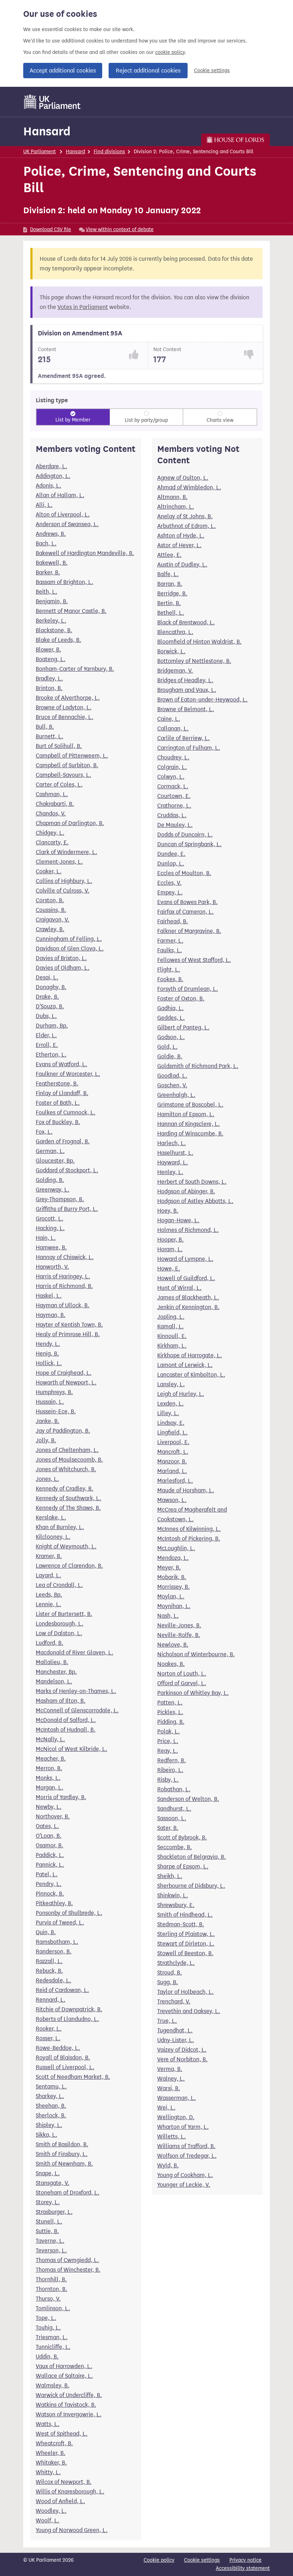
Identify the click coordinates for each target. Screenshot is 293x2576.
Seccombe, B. (175, 1847)
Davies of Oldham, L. (63, 968)
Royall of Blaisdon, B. (63, 2058)
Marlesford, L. (175, 1481)
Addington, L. (53, 476)
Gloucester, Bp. (55, 1161)
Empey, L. (170, 892)
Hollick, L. (49, 1363)
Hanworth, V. (52, 1267)
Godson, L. (171, 1037)
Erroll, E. (47, 1045)
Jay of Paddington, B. (63, 1431)
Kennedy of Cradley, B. (64, 1489)
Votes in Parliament (83, 307)
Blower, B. (48, 650)
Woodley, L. (51, 2511)
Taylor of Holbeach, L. (185, 1992)
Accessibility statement (243, 2568)
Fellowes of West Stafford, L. (194, 960)
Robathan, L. (174, 1789)
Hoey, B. (168, 1211)
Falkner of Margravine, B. (189, 931)
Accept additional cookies (63, 71)
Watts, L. (48, 2424)
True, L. (167, 2021)
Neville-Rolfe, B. (179, 1635)
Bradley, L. (49, 678)
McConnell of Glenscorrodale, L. (77, 1710)
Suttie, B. (47, 2231)
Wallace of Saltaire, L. (64, 2376)
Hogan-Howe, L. (178, 1220)
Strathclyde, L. (176, 1963)
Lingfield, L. (172, 1432)
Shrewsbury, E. (176, 1905)
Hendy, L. (48, 1344)
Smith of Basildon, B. (62, 2144)
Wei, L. (166, 2108)
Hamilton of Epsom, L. (186, 1114)
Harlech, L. (172, 1143)
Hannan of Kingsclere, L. (188, 1124)
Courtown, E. (174, 796)
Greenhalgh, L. (176, 1095)
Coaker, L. (49, 871)
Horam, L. (170, 1249)
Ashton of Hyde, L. (181, 536)
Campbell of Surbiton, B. (67, 765)
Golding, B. (50, 1180)
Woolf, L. (48, 2520)
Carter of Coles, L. (59, 785)
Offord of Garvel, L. (182, 1683)
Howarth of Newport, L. (66, 1382)
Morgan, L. (49, 1788)
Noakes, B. (171, 1664)
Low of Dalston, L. (59, 1633)
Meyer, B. (169, 1567)
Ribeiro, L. (170, 1770)
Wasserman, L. (177, 2098)
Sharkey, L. (50, 2096)
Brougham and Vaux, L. (187, 690)
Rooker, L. (49, 2029)
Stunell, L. (49, 2221)
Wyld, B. (168, 2165)
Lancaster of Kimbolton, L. (191, 1375)
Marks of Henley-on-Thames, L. (76, 1691)
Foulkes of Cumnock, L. (66, 1112)
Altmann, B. (172, 497)
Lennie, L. (48, 1604)
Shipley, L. (49, 2125)
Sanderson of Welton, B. (188, 1799)
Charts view (220, 420)
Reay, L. (168, 1751)
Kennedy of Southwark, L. (68, 1498)
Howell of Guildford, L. (186, 1278)
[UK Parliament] (52, 102)
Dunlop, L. (171, 863)
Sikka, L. (46, 2135)
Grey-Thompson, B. (60, 1199)
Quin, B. (46, 1932)
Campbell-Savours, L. (63, 775)
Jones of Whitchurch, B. (66, 1469)
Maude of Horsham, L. (186, 1490)
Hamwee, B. (51, 1247)
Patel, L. (47, 1874)
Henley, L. (170, 1172)
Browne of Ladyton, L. (64, 707)
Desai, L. (47, 977)
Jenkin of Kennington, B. (188, 1307)
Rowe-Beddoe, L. (58, 2048)
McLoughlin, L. (176, 1548)
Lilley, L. (168, 1413)
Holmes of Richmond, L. (188, 1230)
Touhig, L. (48, 2328)
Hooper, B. (170, 1240)
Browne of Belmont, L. (186, 709)
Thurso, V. (48, 2299)
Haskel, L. (49, 1296)
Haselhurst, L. (175, 1153)
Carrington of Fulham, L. (189, 748)
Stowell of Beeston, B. (185, 1953)
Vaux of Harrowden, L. (64, 2366)
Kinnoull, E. (172, 1336)
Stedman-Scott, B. (181, 1924)
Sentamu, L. (51, 2086)
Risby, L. (168, 1780)
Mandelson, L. (54, 1681)
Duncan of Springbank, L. (189, 844)
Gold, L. (167, 1047)
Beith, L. (46, 592)
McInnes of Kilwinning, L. (189, 1529)
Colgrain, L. (172, 767)
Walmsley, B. (53, 2385)
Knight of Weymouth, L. (66, 1546)
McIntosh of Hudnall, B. (66, 1730)
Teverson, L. (51, 2250)
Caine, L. (169, 719)
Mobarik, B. (172, 1577)
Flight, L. (169, 970)
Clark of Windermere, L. (66, 852)
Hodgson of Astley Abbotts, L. (195, 1201)
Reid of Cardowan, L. (62, 1990)
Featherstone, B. (57, 1084)
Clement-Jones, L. (59, 862)
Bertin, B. (169, 603)
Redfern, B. (172, 1760)
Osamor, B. (49, 1845)
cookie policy (170, 52)
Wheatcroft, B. (54, 2443)
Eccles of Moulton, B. (184, 873)
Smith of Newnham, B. (64, 2164)
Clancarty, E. (52, 842)
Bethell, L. (171, 613)
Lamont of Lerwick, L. (185, 1365)
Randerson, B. (54, 1951)
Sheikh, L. (170, 1876)
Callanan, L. (173, 728)
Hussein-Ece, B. (56, 1411)
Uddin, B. (47, 2357)
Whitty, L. (48, 2472)
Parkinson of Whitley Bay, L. (193, 1693)
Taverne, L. (50, 2241)
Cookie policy (159, 2560)
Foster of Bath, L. (58, 1103)
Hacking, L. (50, 1228)
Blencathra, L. (175, 632)
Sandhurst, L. (174, 1809)
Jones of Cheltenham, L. (67, 1450)
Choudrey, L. (173, 757)
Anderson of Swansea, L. (67, 524)
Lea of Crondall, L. (59, 1585)
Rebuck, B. (49, 1971)
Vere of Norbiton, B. (182, 2059)
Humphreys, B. (54, 1392)
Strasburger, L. (54, 2212)
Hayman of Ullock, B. (63, 1305)
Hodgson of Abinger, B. (186, 1191)
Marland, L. (172, 1471)
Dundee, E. (171, 854)
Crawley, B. (50, 929)
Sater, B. (168, 1828)
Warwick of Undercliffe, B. (69, 2395)
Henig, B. (47, 1354)
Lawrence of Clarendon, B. (69, 1566)
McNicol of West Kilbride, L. (71, 1749)
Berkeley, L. (51, 621)
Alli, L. (44, 505)
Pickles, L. (170, 1712)
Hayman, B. (51, 1315)
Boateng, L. (51, 659)
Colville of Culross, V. (63, 891)
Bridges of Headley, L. (185, 680)
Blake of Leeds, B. (58, 640)
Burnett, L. (49, 736)
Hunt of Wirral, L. (179, 1288)
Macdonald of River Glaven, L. (75, 1653)
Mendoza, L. (173, 1558)
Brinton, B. (49, 688)
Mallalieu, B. (52, 1662)
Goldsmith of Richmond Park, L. (198, 1066)
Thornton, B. (51, 2289)
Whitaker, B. (51, 2463)
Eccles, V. (169, 883)
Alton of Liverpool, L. (63, 515)
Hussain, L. (50, 1402)
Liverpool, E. (173, 1442)
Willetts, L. (172, 2136)
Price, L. (168, 1741)
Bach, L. (46, 543)
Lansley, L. (171, 1384)
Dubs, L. (46, 1016)
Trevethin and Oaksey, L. (189, 2011)
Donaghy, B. (51, 987)
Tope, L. (46, 2318)
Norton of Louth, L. (182, 1674)
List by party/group (146, 420)
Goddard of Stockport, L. (67, 1170)
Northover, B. (53, 1816)
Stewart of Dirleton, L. (186, 1944)
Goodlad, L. (172, 1076)
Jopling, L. (171, 1317)
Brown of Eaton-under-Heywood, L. (202, 700)
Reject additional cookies (148, 71)
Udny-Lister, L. (176, 2040)
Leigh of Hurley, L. (181, 1394)
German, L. (50, 1151)
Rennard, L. (51, 2000)
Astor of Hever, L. (179, 545)
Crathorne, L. (174, 806)
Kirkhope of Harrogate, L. (190, 1355)
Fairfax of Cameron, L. (185, 912)
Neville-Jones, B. (179, 1625)
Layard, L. (48, 1575)
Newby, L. (49, 1807)
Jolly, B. (46, 1440)
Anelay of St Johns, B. (185, 516)
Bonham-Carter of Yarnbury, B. (75, 669)
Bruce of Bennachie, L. (64, 717)
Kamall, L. (170, 1326)
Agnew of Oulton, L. (183, 478)
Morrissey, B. (173, 1587)
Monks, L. (48, 1778)
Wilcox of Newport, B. (64, 2482)
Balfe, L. (168, 574)
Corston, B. (50, 900)
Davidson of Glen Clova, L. (70, 948)
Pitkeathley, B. (54, 1903)
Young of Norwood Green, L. (72, 2530)
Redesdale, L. (53, 1980)
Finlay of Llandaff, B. (62, 1093)
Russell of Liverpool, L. (65, 2067)
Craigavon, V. (53, 920)
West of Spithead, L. (62, 2434)
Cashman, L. (52, 794)
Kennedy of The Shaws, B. (68, 1508)
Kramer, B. (49, 1556)
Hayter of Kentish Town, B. (69, 1325)
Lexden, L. (170, 1404)
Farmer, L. (170, 941)
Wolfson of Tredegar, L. (187, 2156)
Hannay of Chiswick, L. (65, 1257)
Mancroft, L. (173, 1452)
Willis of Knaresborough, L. (70, 2492)
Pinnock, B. (50, 1894)
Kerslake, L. (51, 1517)
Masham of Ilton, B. (61, 1701)
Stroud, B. (170, 1973)
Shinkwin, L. (173, 1895)
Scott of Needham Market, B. (73, 2077)
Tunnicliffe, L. (53, 2347)
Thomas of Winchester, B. (68, 2270)
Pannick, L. (50, 1865)
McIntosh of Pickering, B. (189, 1539)
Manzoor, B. (172, 1461)
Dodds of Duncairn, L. (185, 835)
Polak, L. (168, 1731)
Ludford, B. (49, 1643)
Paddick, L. (50, 1855)
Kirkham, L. (172, 1346)
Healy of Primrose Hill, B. (68, 1334)
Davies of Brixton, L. (61, 958)
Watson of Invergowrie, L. (69, 2414)
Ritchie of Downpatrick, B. (69, 2009)
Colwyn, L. (171, 777)
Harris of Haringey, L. (63, 1276)
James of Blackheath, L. (188, 1297)
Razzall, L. (49, 1961)
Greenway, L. (53, 1190)
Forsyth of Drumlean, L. (188, 989)
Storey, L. (48, 2202)
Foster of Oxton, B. (181, 999)
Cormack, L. (173, 786)
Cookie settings (212, 71)
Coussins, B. (51, 910)
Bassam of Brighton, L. (64, 582)
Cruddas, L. (172, 815)
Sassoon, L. (172, 1818)
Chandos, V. (51, 813)
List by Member (73, 420)
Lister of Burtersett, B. (64, 1614)
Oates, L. (47, 1826)
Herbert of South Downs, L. (192, 1182)
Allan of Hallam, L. (60, 495)
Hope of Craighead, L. (64, 1373)
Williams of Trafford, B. (186, 2146)
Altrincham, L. (176, 507)
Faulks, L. (170, 950)
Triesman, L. (52, 2337)
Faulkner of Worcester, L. (68, 1074)
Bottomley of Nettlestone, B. (194, 661)
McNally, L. (50, 1739)
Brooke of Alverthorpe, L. (68, 698)
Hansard (47, 131)
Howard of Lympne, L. (185, 1259)
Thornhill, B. (51, 2279)
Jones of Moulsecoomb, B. (69, 1460)
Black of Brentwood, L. (186, 622)
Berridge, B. (172, 593)
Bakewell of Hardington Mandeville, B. (85, 553)
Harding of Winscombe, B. (190, 1134)
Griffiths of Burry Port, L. (67, 1209)
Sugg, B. (168, 1982)
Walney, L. (171, 2079)
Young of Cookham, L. (185, 2175)
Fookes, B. (170, 979)
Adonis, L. (48, 486)
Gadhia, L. (170, 1008)
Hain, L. (46, 1238)
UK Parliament (39, 152)
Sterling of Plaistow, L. (186, 1934)
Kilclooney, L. (53, 1537)
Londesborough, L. (59, 1624)
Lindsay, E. (171, 1423)
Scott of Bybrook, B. (182, 1838)
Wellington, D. (176, 2117)
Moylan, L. (171, 1596)
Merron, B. (49, 1768)
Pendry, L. (49, 1884)
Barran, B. (170, 584)
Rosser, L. (48, 2038)
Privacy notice (245, 2560)
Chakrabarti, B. (55, 804)
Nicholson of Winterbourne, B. (196, 1654)
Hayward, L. (173, 1162)
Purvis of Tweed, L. (60, 1923)
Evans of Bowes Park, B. (187, 902)
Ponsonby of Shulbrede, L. (69, 1913)
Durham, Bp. (52, 1026)
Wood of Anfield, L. (60, 2501)
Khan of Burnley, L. (60, 1527)
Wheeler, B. (51, 2453)
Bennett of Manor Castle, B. (71, 611)
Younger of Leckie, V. (184, 2185)
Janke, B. (48, 1421)
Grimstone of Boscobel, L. (190, 1105)
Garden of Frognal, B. (63, 1141)
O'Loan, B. (49, 1836)
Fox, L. (44, 1132)
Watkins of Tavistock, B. (66, 2405)
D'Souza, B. (50, 1006)
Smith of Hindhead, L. (185, 1915)
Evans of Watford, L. (61, 1064)
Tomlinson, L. (53, 2308)
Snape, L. (48, 2173)
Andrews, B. (51, 534)
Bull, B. (45, 727)
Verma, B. (170, 2069)
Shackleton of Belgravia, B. (192, 1857)
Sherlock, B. (51, 2115)
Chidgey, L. (50, 833)
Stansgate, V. (53, 2183)
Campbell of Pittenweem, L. (72, 756)
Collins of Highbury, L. (64, 881)
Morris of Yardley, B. (61, 1797)
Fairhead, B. (173, 921)
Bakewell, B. (52, 563)
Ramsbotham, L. (57, 1942)
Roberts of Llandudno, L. (67, 2019)
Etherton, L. (51, 1055)
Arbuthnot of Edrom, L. (187, 526)
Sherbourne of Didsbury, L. (191, 1886)
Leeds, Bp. (49, 1595)
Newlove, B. (173, 1645)
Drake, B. (47, 997)
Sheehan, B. (51, 2106)
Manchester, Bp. (56, 1672)
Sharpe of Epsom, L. (183, 1866)
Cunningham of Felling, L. (69, 939)
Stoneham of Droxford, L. (68, 2193)
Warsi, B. (169, 2088)
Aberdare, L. (51, 466)
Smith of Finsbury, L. (62, 2154)
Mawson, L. (172, 1500)
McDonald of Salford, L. (66, 1720)
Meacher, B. (51, 1759)
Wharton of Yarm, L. (183, 2127)
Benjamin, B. (52, 601)
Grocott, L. (49, 1219)
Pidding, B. (171, 1722)
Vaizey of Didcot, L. (182, 2050)
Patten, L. (170, 1703)
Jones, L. (47, 1479)
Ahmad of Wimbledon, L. (189, 487)
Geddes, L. (171, 1018)
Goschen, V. (172, 1085)
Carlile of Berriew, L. (183, 738)
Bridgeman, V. (175, 671)
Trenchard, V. (174, 2001)
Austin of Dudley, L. (182, 565)
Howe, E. (169, 1269)
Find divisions (109, 152)
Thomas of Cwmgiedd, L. (67, 2260)
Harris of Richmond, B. (64, 1286)
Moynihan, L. (174, 1606)
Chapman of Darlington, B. (70, 823)
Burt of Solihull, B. (59, 746)
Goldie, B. (170, 1056)
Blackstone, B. (54, 630)
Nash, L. (168, 1616)
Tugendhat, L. (175, 2030)
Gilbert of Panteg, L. (183, 1027)
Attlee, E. (169, 555)
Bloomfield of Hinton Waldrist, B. (199, 642)
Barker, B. (48, 572)
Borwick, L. (171, 651)
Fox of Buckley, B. (58, 1122)
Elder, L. (46, 1035)
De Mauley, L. (175, 825)
